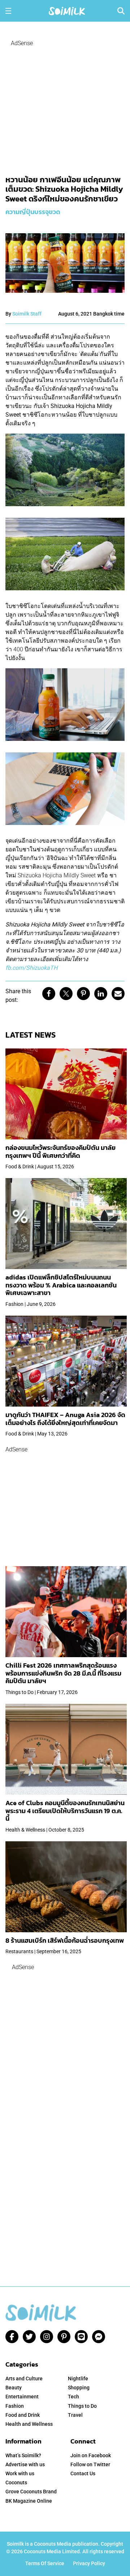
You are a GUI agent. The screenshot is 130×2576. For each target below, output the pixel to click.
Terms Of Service (45, 2563)
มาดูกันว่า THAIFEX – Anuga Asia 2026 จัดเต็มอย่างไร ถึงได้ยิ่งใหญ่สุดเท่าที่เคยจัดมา (65, 1419)
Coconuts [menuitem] (16, 2482)
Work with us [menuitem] (20, 2473)
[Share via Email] (118, 994)
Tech (73, 2397)
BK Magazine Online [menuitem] (29, 2501)
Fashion (15, 2406)
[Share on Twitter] (66, 994)
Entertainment (22, 2397)
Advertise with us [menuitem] (25, 2464)
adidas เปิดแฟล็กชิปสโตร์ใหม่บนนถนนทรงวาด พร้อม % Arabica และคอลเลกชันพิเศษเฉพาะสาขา (61, 1285)
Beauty (14, 2388)
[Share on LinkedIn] (101, 994)
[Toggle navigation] (8, 11)
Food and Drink (23, 2415)
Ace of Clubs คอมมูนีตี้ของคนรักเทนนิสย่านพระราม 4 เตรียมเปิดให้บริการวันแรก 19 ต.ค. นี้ (65, 1811)
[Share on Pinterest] (83, 994)
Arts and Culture (24, 2379)
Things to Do (82, 2406)
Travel (75, 2415)
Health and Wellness (29, 2424)
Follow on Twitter (90, 2464)
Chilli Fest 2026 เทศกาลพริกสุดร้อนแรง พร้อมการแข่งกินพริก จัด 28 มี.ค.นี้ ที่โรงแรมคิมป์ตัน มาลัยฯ (63, 1673)
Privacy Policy (89, 2563)
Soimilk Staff (27, 314)
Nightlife (78, 2379)
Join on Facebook (91, 2455)
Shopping (79, 2388)
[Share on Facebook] (49, 994)
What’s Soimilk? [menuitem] (23, 2455)
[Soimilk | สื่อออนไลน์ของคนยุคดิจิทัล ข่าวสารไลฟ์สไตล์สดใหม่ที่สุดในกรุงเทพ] (67, 10)
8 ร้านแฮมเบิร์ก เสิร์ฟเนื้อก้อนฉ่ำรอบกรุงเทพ (65, 1940)
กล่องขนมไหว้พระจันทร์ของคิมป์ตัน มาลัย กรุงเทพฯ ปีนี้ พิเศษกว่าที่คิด (60, 1152)
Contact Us (83, 2473)
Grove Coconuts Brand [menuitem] (31, 2492)
